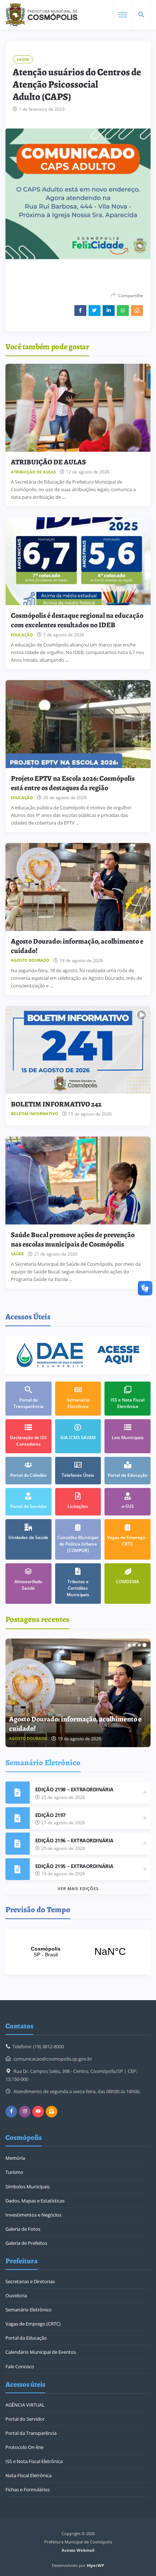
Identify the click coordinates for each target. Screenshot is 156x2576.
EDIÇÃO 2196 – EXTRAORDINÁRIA (74, 1840)
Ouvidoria (16, 2295)
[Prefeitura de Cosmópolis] (41, 15)
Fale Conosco (20, 2366)
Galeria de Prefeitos (26, 2243)
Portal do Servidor (25, 2419)
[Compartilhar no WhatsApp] (123, 311)
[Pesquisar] (141, 15)
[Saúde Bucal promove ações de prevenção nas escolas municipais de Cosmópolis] (78, 1181)
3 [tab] (139, 1645)
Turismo (14, 2172)
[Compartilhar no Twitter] (95, 311)
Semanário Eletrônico (28, 2310)
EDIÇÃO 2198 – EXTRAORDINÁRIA (74, 1789)
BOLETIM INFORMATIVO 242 (56, 1104)
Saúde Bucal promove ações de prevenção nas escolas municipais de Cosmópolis (73, 1239)
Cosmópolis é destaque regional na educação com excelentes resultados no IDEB (77, 620)
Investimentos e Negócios (33, 2215)
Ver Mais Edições (78, 1888)
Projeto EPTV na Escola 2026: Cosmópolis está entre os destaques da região (73, 783)
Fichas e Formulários (28, 2489)
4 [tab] (144, 1645)
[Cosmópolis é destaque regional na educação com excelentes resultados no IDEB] (78, 561)
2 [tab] (134, 1645)
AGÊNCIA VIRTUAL (25, 2405)
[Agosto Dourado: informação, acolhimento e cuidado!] (78, 887)
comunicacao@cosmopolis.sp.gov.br (53, 2059)
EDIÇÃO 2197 (50, 1815)
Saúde (23, 59)
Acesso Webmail (78, 2550)
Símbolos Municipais (28, 2187)
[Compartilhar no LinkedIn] (109, 311)
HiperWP (95, 2565)
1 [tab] (129, 1645)
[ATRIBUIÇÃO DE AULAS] (78, 408)
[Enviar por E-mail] (137, 311)
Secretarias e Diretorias (30, 2281)
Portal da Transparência (31, 2433)
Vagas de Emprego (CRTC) (33, 2324)
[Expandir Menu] (123, 15)
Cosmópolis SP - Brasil (78, 1952)
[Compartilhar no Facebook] (80, 311)
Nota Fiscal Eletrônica (28, 2475)
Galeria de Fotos (23, 2229)
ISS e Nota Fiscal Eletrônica (34, 2461)
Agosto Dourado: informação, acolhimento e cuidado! (77, 946)
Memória (15, 2158)
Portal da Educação (26, 2338)
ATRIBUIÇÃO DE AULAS (48, 462)
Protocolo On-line (24, 2447)
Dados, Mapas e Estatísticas (35, 2201)
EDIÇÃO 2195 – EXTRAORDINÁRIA (74, 1866)
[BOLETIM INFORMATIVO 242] (78, 1050)
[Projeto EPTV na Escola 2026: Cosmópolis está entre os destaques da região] (78, 724)
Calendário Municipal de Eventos (41, 2352)
